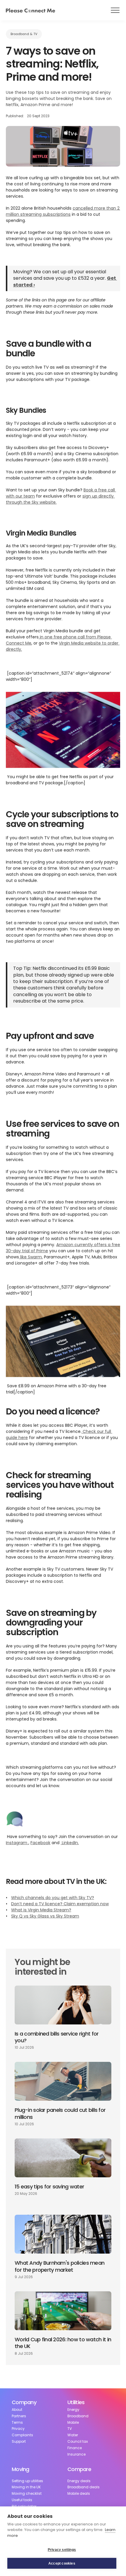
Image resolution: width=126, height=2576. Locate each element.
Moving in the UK (26, 2487)
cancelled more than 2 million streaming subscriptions (63, 211)
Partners (19, 2416)
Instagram (17, 1843)
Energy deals (79, 2481)
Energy (73, 2410)
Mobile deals (79, 2494)
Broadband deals (84, 2487)
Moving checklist (27, 2494)
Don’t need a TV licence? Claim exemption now (60, 1904)
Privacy (18, 2429)
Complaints (22, 2435)
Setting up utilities (27, 2481)
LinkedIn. (70, 1843)
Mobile (73, 2423)
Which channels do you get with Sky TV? (53, 1898)
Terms (17, 2423)
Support (19, 2442)
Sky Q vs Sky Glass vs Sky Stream (45, 1916)
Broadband (78, 2416)
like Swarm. (31, 1257)
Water (73, 2435)
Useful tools (22, 2500)
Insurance (76, 2454)
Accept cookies (62, 2563)
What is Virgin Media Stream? (41, 1910)
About (17, 2410)
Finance (75, 2448)
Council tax (78, 2442)
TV (70, 2429)
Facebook (40, 1843)
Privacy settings (62, 2550)
